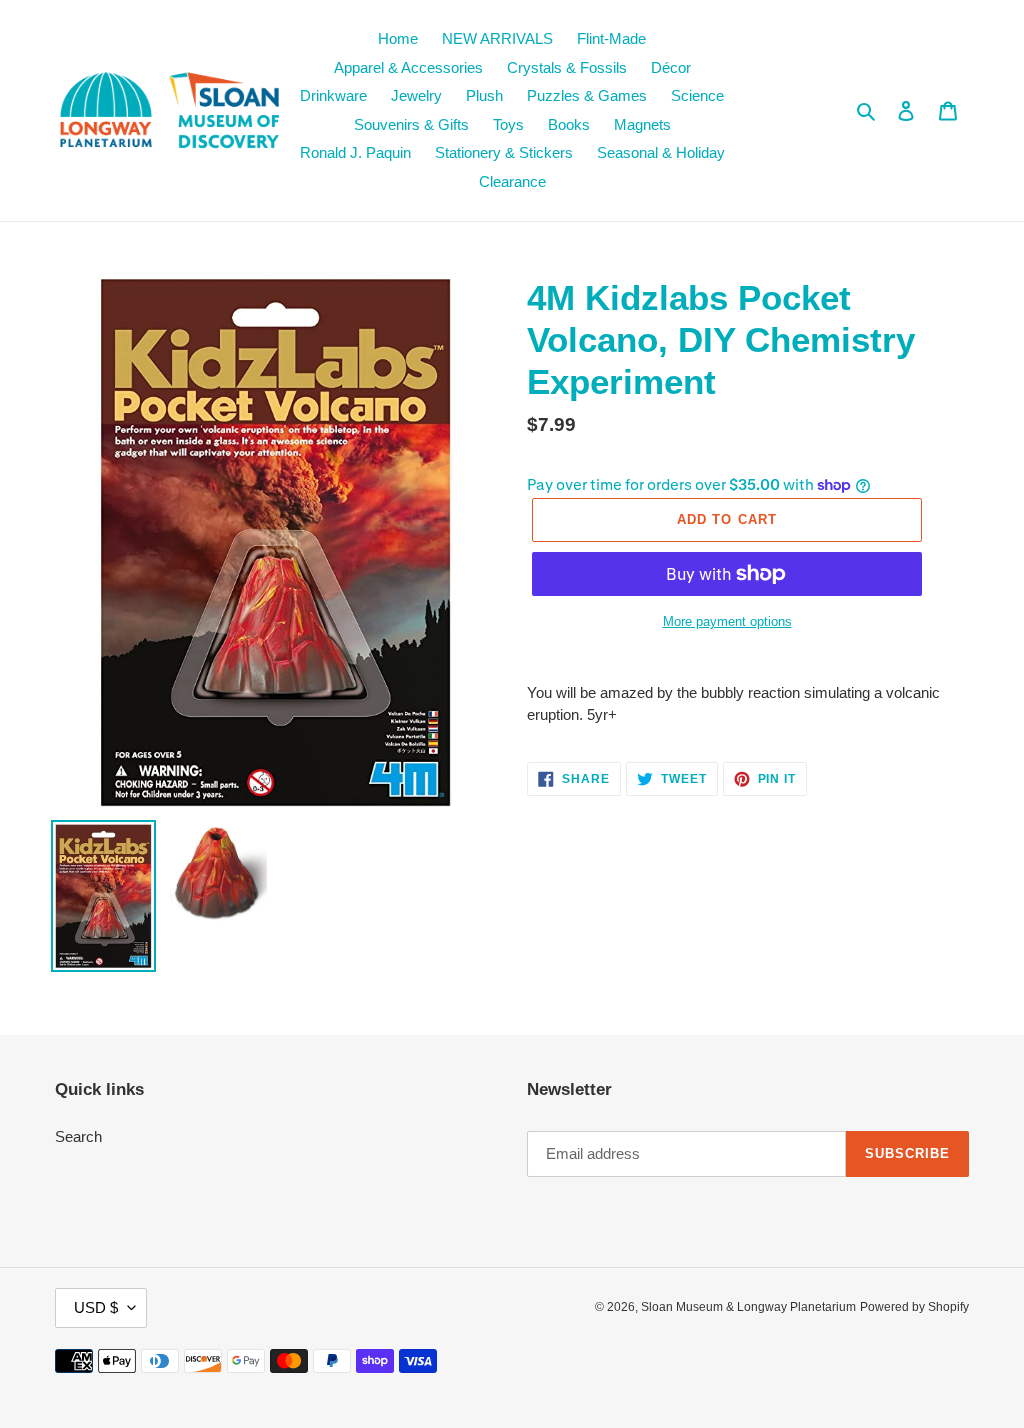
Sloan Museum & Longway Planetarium (748, 1307)
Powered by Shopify (914, 1307)
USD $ (96, 1307)
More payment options (727, 621)
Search (78, 1136)
